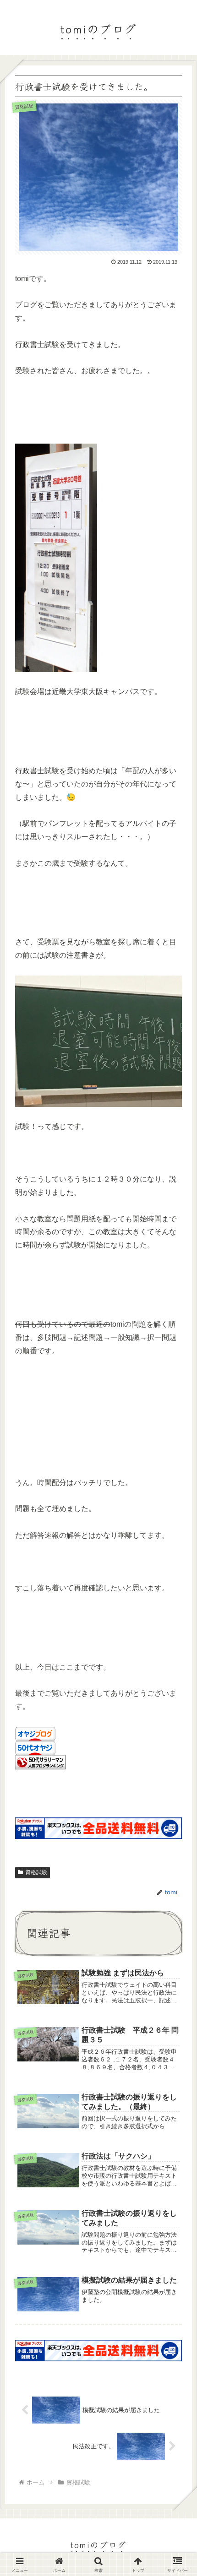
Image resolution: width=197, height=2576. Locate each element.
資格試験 (36, 1872)
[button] (176, 1694)
